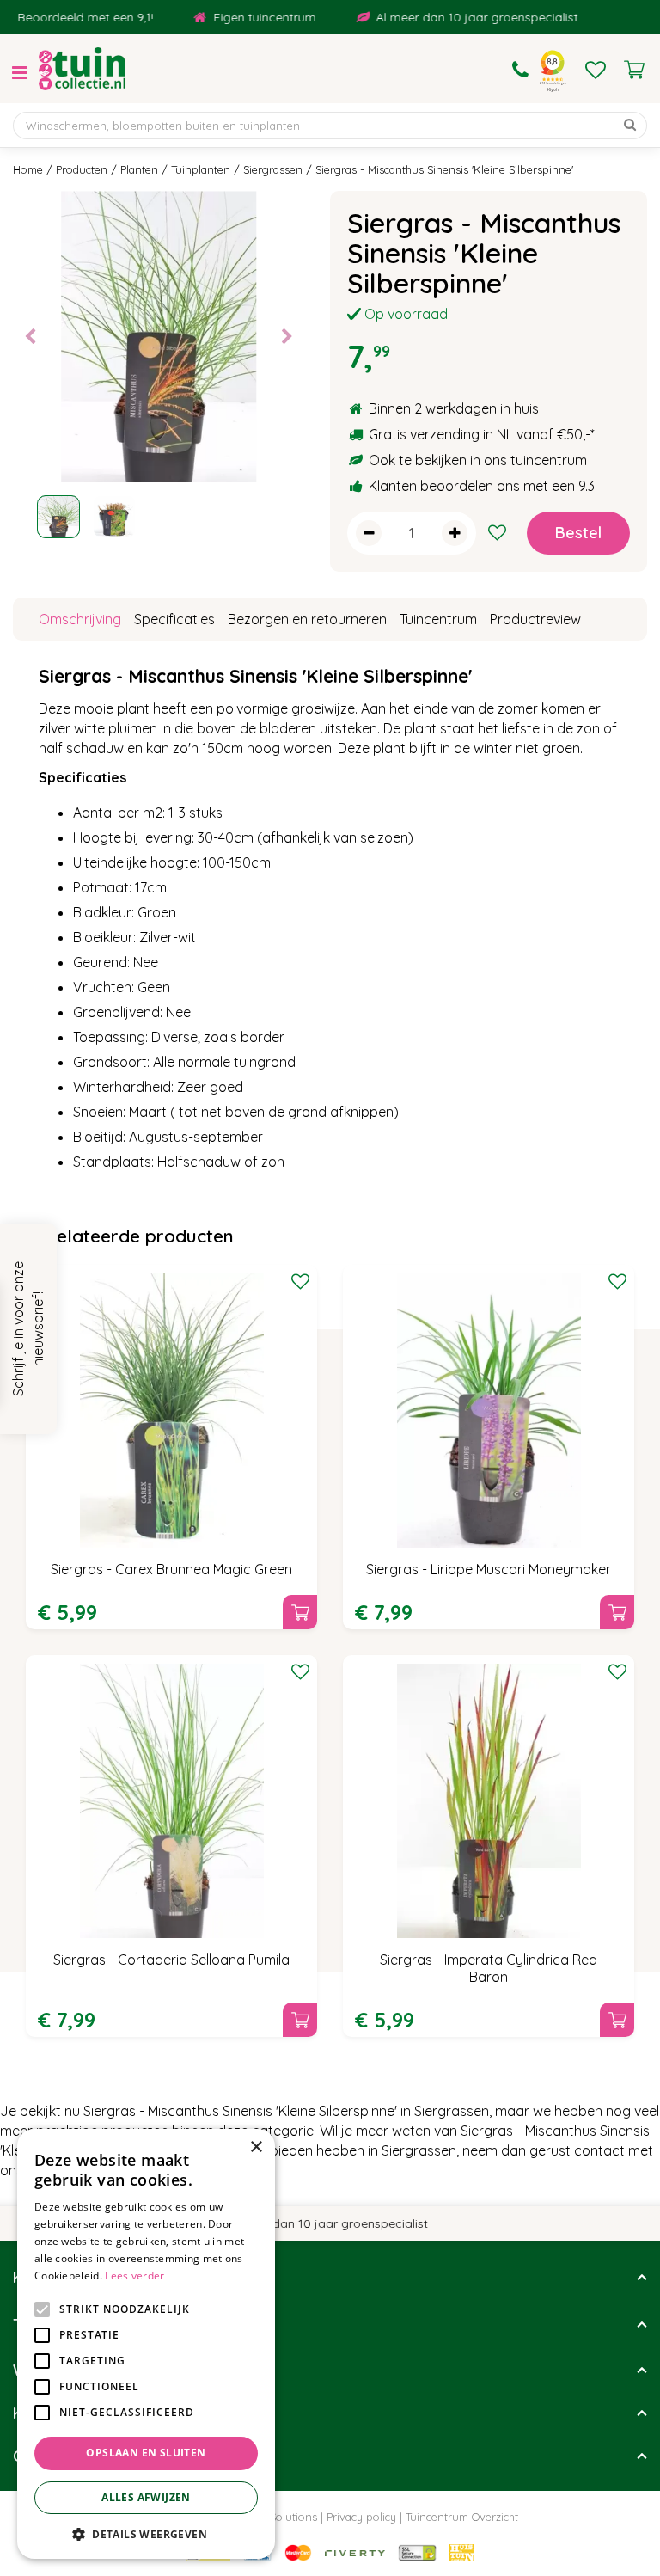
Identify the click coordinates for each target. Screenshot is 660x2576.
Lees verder (134, 2275)
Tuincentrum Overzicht (462, 2517)
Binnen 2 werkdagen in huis (454, 408)
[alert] (146, 2344)
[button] (146, 2533)
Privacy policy (361, 2517)
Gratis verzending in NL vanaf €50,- (480, 434)
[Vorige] (30, 337)
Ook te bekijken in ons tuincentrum (478, 460)
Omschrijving (80, 619)
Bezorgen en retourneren (307, 619)
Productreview (535, 619)
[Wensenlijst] (596, 70)
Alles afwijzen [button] (146, 2497)
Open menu (20, 73)
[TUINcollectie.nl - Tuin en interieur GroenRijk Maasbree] (82, 69)
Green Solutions (276, 2517)
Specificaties (174, 619)
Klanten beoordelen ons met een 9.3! (483, 486)
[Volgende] (287, 337)
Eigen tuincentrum (243, 17)
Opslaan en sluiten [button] (146, 2453)
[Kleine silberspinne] (159, 337)
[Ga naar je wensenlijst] (596, 70)
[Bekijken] (634, 70)
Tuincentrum (438, 619)
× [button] (256, 2147)
